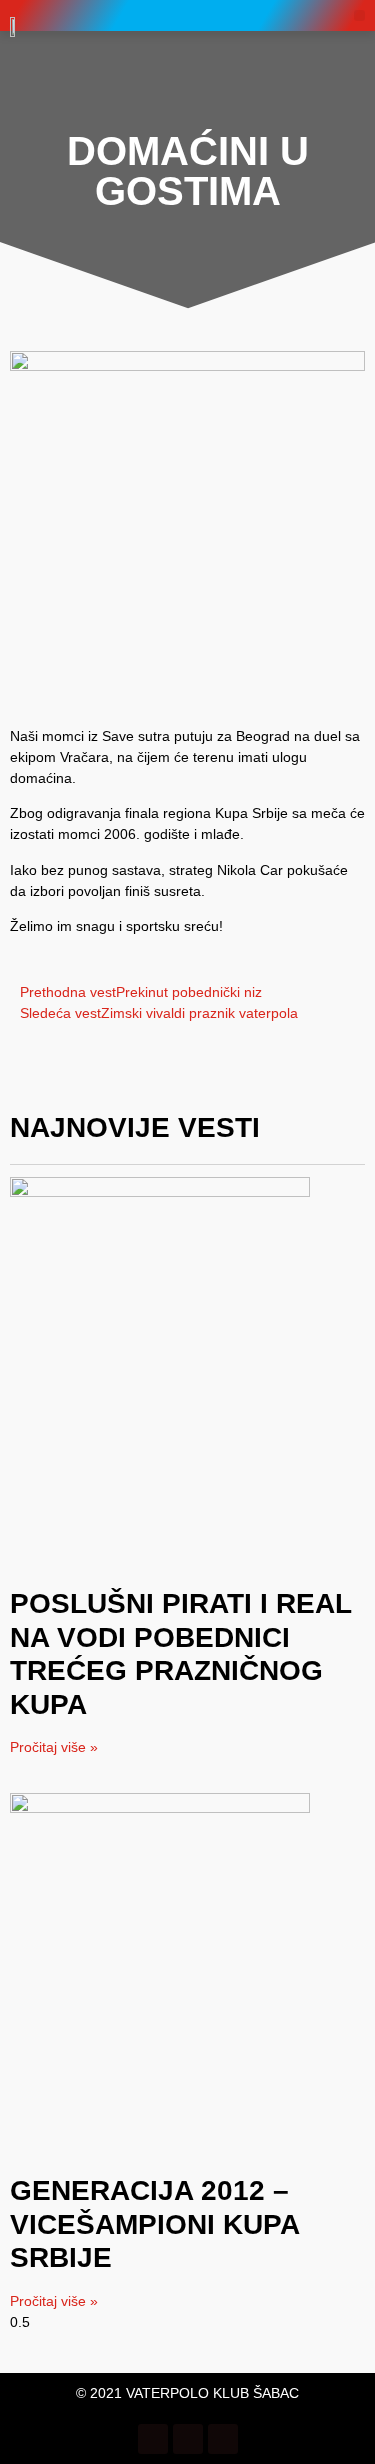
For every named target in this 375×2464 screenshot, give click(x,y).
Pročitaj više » (54, 1747)
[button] (359, 15)
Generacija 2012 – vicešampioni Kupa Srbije (154, 2224)
